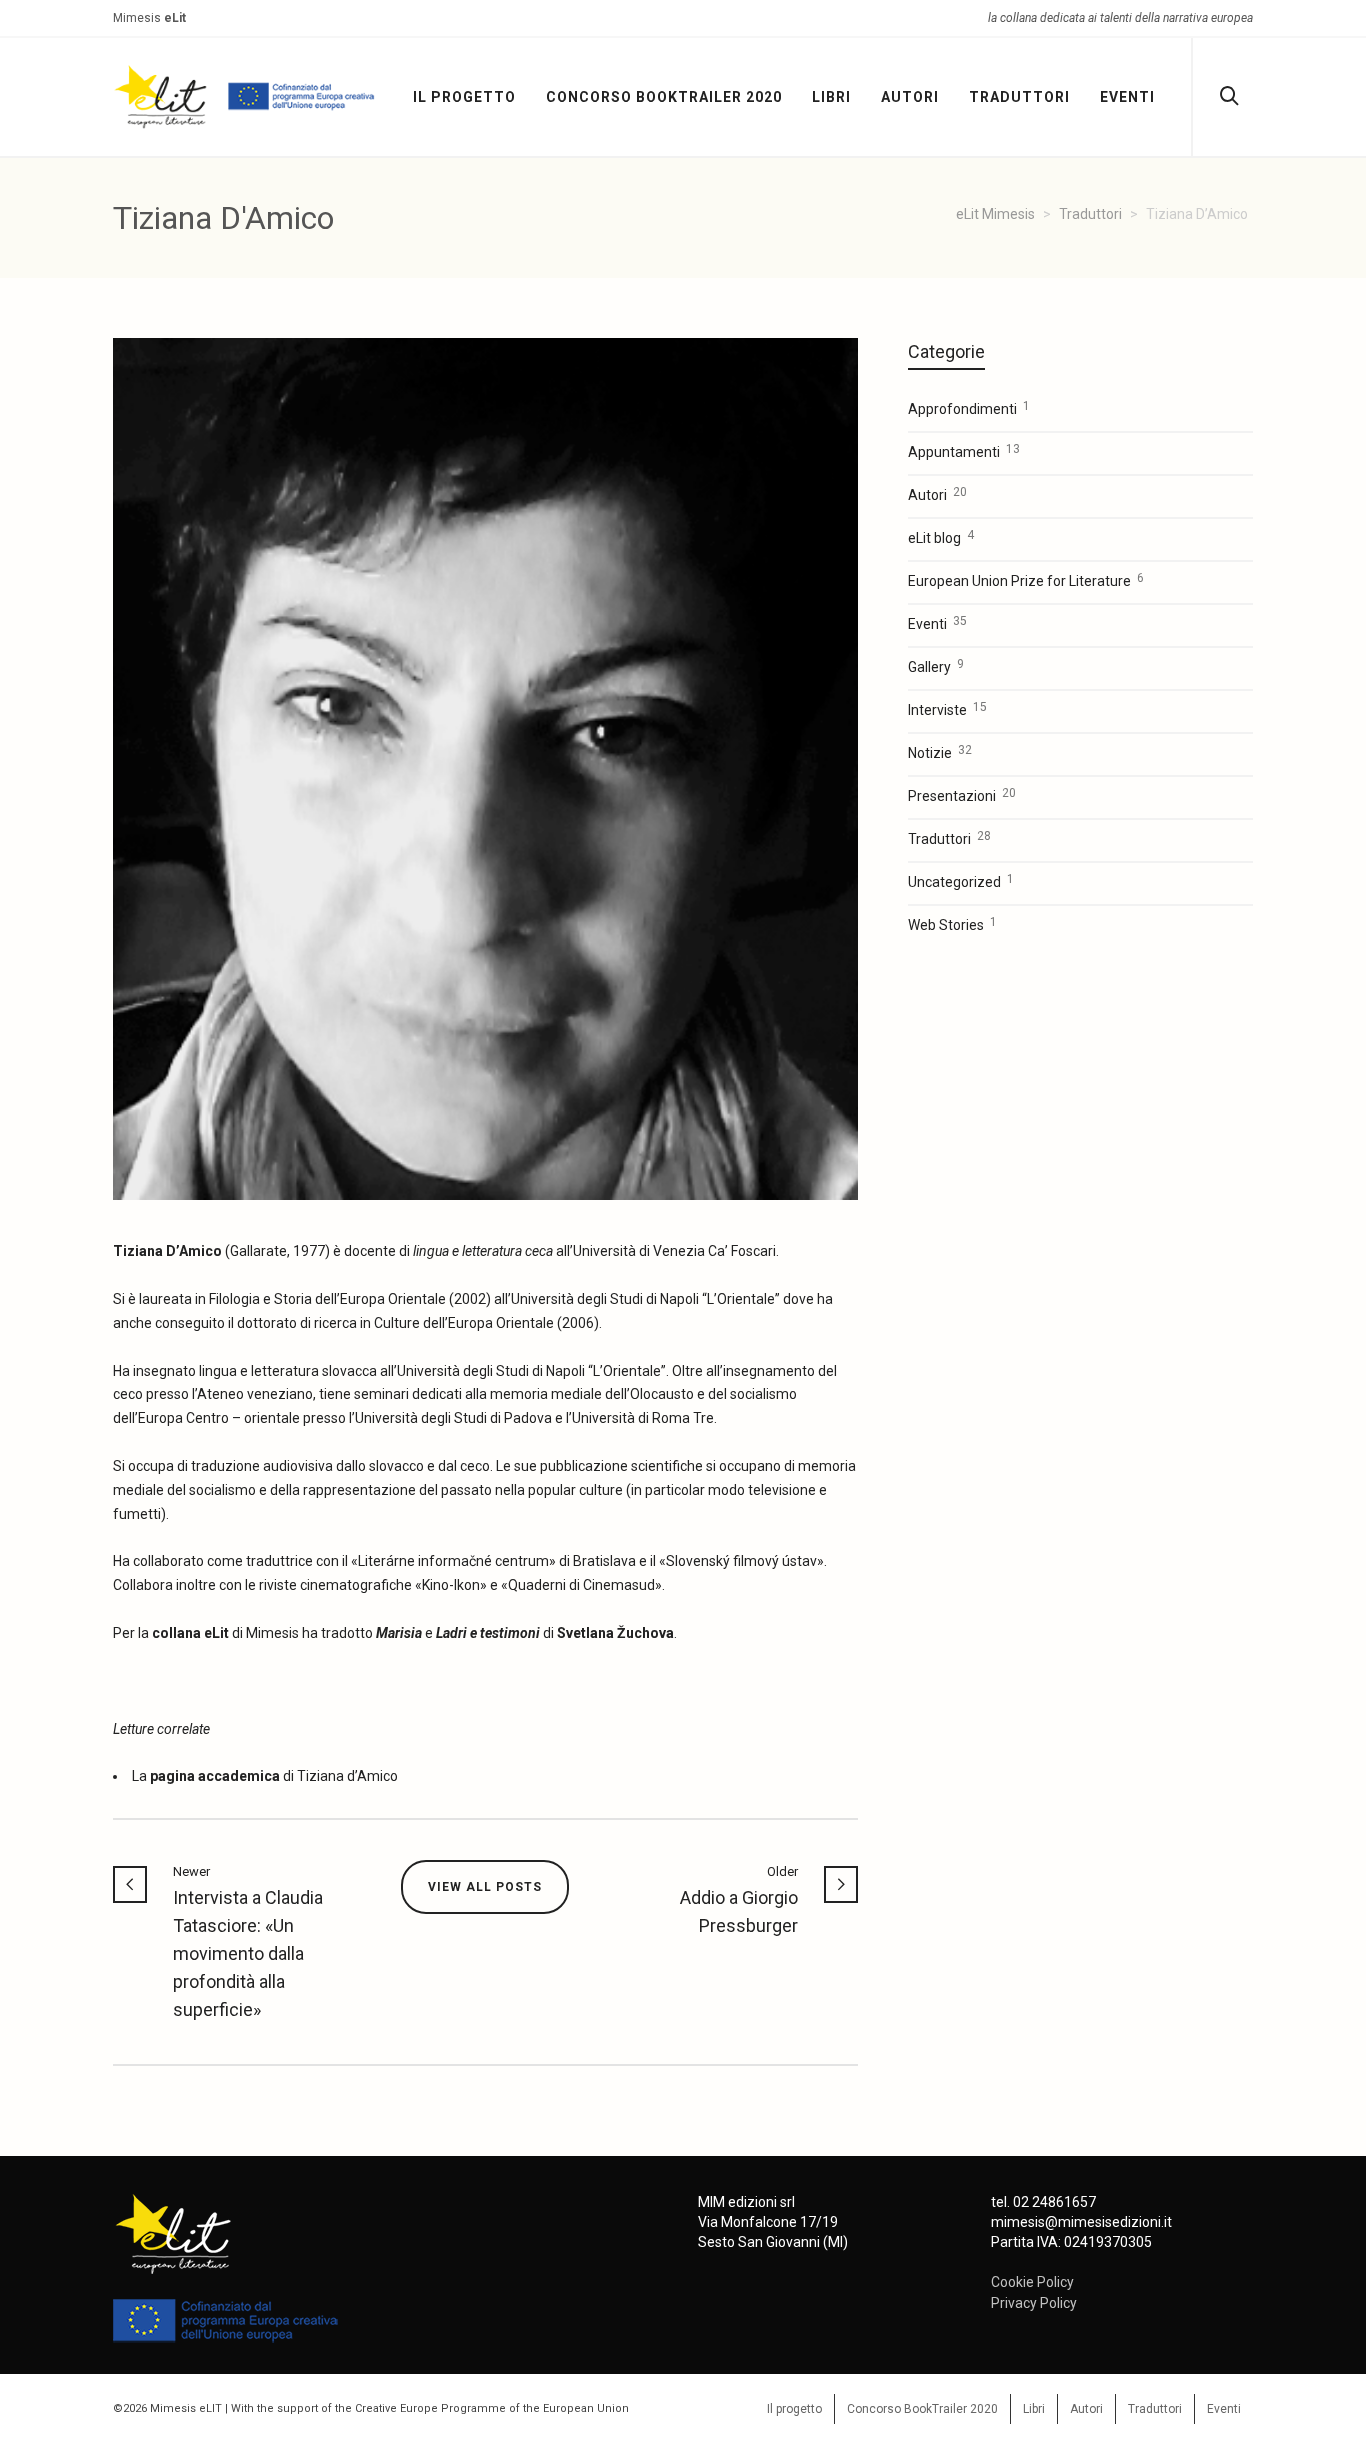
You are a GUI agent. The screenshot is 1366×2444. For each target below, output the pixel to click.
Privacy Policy (1034, 2303)
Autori (937, 494)
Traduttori (949, 838)
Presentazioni (962, 795)
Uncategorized (961, 881)
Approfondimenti (969, 408)
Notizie (940, 752)
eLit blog (941, 537)
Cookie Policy (1032, 2282)
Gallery (936, 666)
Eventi (937, 623)
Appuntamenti (964, 451)
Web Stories (952, 924)
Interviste (947, 709)
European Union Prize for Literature (1026, 580)
